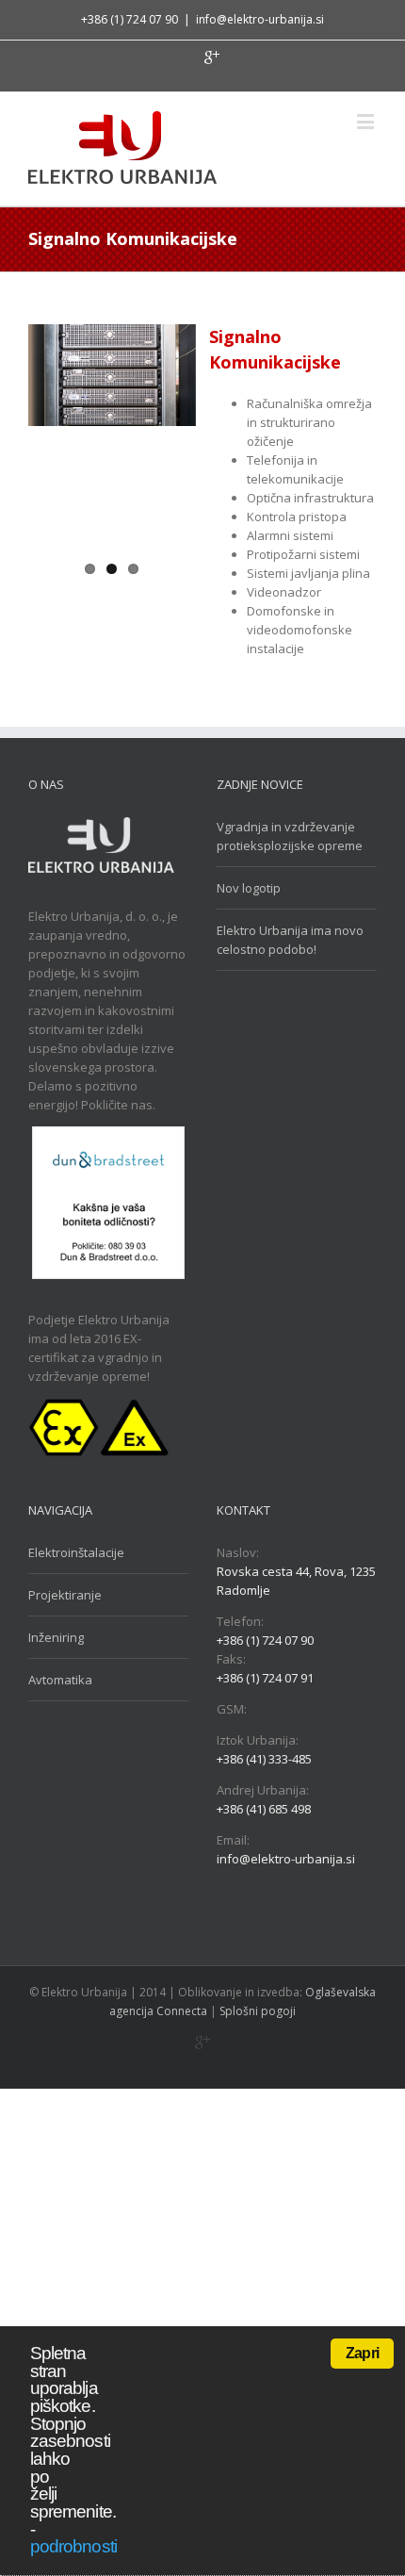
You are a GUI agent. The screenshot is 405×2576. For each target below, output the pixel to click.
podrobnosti (73, 2546)
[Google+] (212, 57)
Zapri (362, 2353)
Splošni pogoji (258, 2011)
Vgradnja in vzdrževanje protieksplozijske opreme (290, 836)
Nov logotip (249, 888)
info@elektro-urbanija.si (260, 19)
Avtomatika (60, 1680)
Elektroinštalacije (76, 1552)
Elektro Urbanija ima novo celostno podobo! (290, 940)
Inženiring (56, 1637)
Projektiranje (65, 1595)
